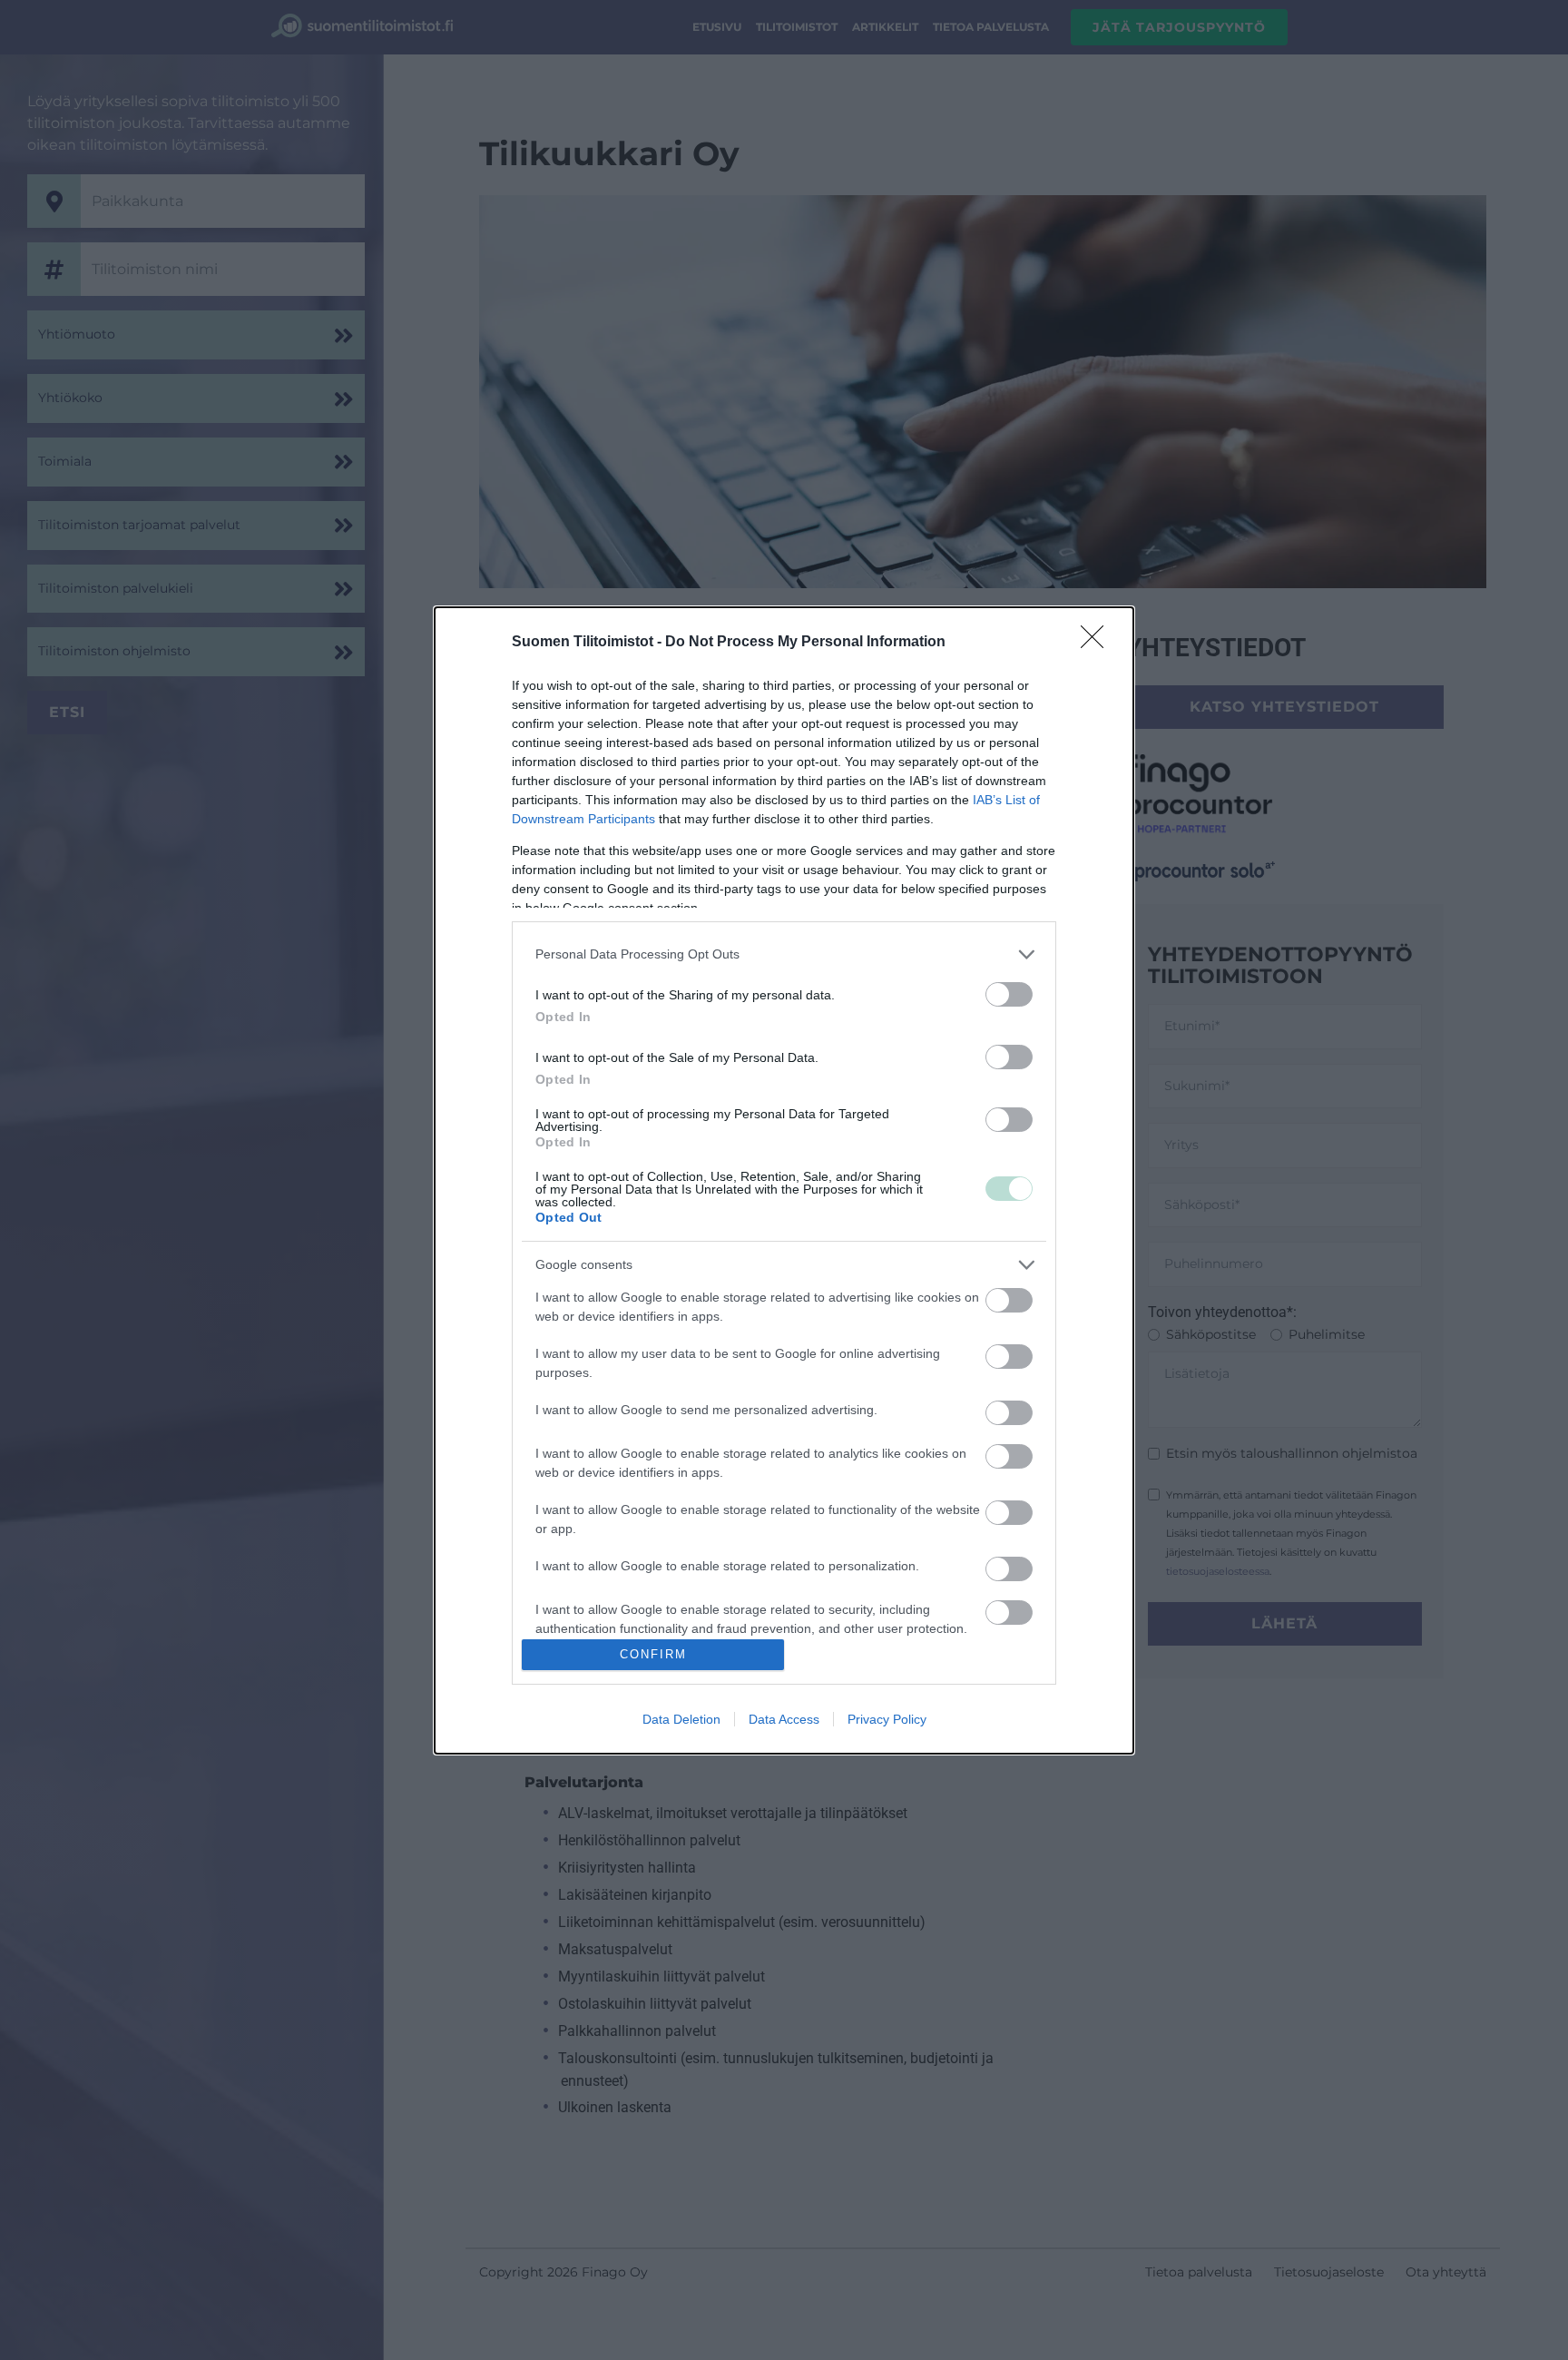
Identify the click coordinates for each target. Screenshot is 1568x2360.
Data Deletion (681, 1719)
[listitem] (784, 954)
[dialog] (784, 1180)
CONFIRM (653, 1654)
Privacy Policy (887, 1719)
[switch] (1009, 994)
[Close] (1098, 643)
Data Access (784, 1719)
